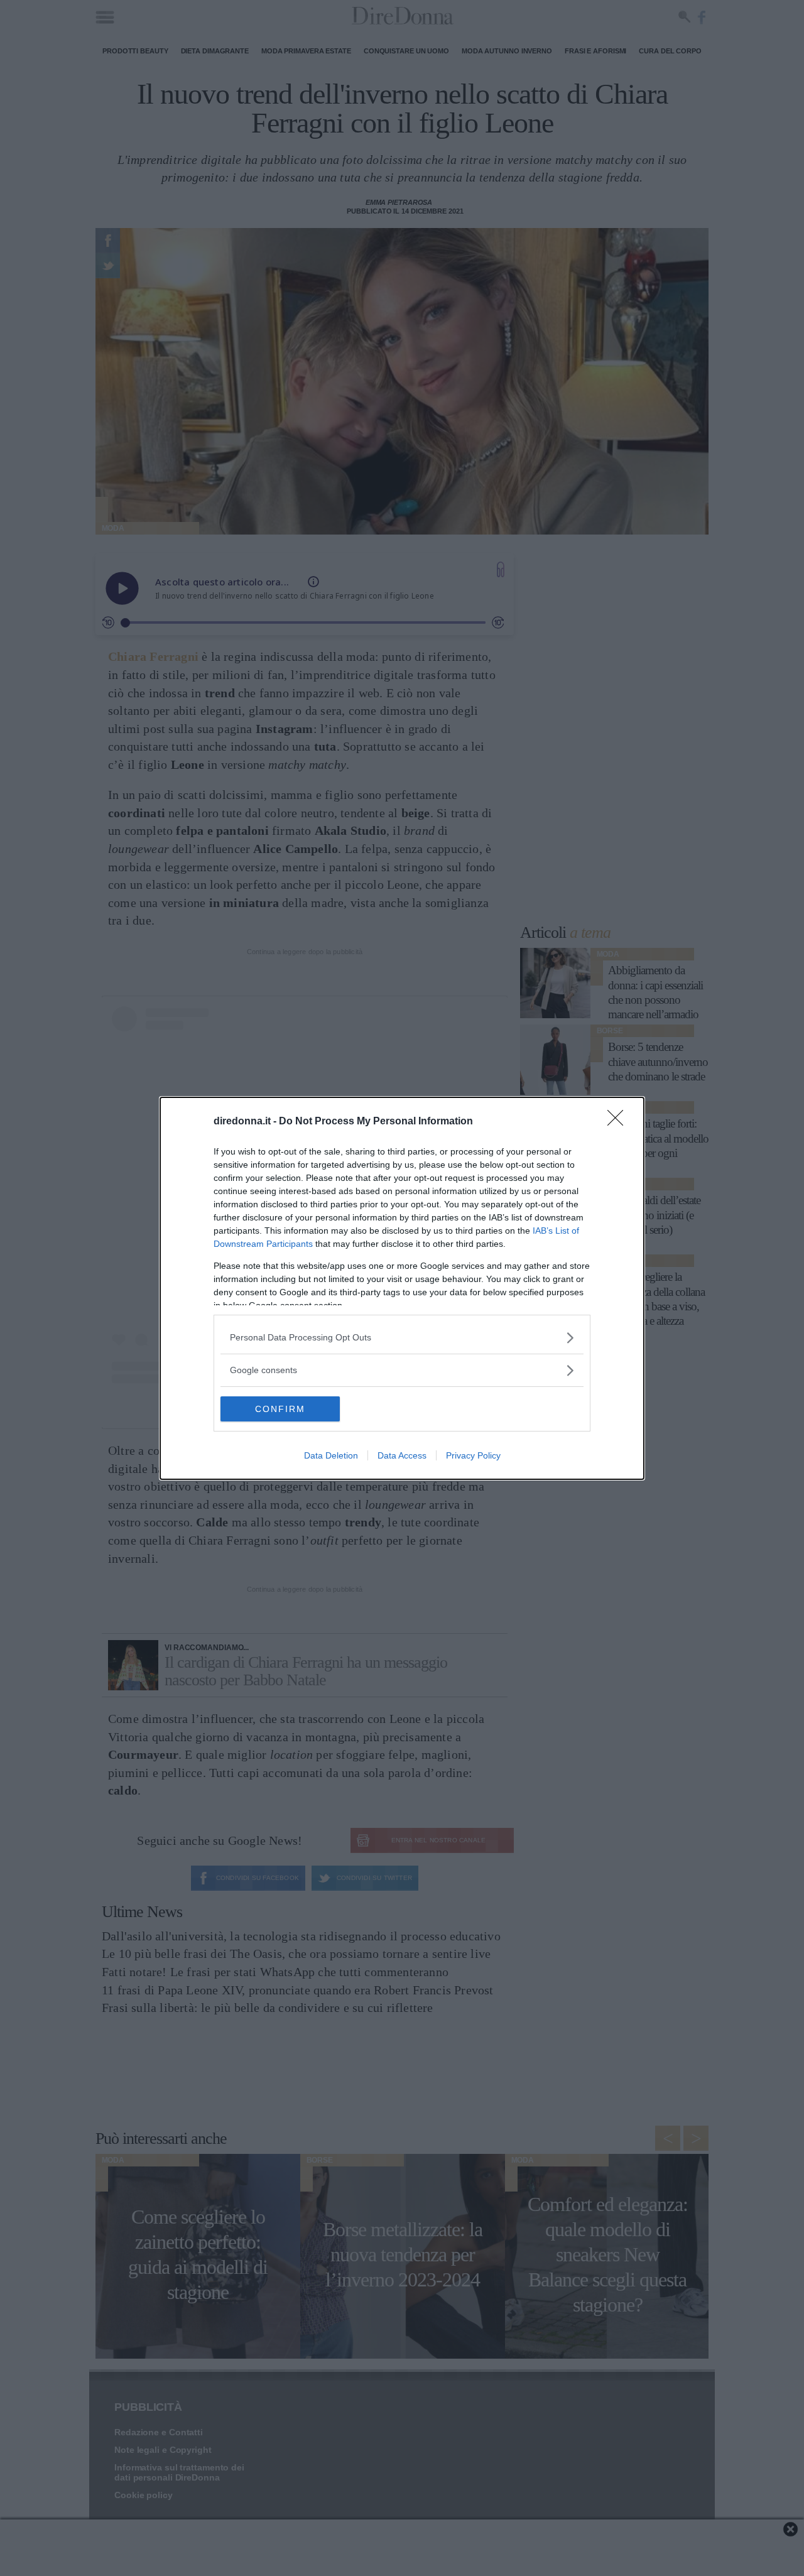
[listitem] (402, 1338)
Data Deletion (331, 1455)
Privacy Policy (473, 1455)
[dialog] (402, 1288)
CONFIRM (280, 1409)
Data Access (402, 1455)
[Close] (619, 1122)
